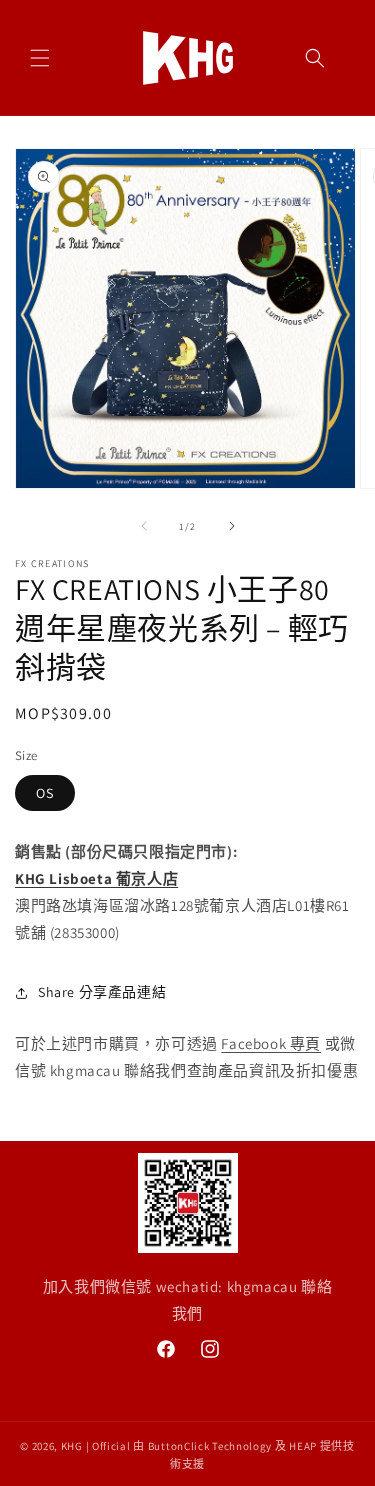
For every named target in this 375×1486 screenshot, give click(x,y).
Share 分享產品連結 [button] (102, 992)
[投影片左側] (144, 526)
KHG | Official (96, 1446)
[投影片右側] (232, 526)
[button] (40, 58)
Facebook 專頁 (271, 1043)
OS (45, 793)
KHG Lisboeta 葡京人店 (96, 878)
